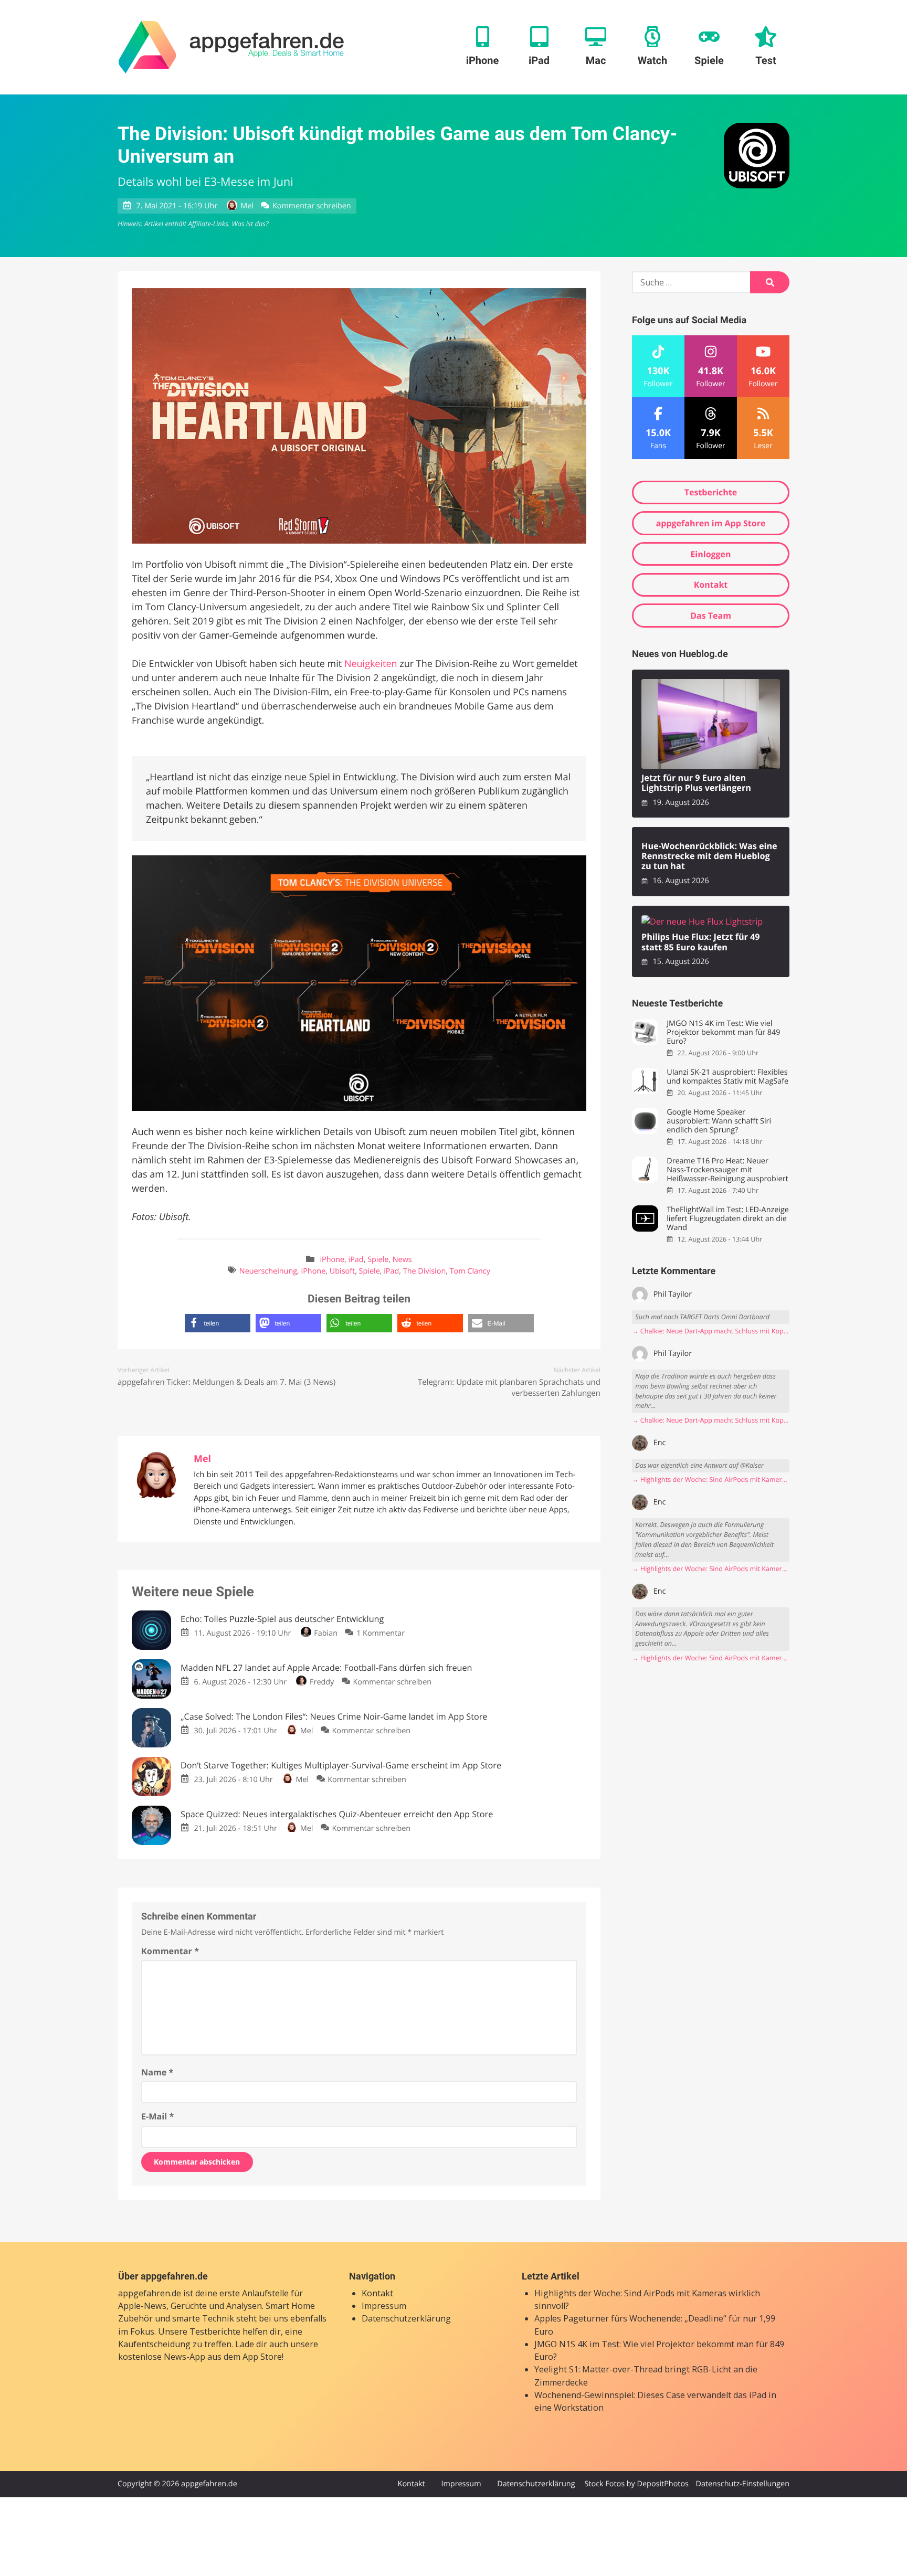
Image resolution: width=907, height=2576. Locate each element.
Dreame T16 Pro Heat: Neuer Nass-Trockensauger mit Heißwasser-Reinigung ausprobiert (727, 1170)
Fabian (326, 1633)
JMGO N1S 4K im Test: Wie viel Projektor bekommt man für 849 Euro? (723, 1033)
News (402, 1260)
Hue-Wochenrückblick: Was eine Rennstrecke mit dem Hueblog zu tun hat (709, 856)
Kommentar (170, 1951)
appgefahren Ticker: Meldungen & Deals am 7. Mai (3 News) (226, 1382)
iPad (356, 1260)
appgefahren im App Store (711, 523)
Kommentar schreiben (312, 206)
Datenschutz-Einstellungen (742, 2484)
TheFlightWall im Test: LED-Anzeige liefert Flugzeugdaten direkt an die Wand (728, 1219)
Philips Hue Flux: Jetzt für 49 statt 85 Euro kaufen (701, 942)
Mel (247, 206)
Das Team (711, 616)
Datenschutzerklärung (406, 2318)
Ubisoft (342, 1271)
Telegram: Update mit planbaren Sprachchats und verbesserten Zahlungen (509, 1388)
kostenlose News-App (162, 2357)
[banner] (231, 47)
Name (157, 2072)
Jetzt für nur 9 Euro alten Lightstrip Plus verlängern (696, 783)
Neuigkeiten (371, 664)
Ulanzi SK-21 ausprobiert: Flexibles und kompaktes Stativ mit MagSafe (727, 1077)
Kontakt (711, 585)
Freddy (322, 1682)
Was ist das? (250, 224)
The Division (424, 1271)
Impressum (384, 2306)
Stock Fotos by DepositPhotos (636, 2484)
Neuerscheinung (268, 1271)
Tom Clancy (470, 1271)
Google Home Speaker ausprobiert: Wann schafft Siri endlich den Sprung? (719, 1121)
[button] (218, 1323)
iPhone (332, 1260)
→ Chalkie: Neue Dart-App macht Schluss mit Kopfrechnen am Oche (711, 1331)
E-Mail (157, 2116)
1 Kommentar (381, 1633)
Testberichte (711, 492)
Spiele (378, 1260)
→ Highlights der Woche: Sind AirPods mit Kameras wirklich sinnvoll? (711, 1480)
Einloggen (710, 554)
